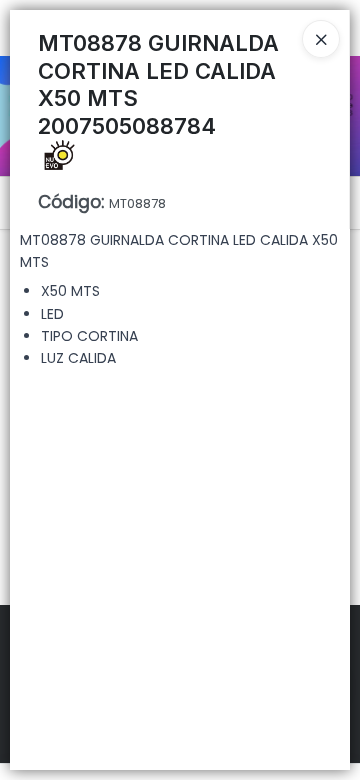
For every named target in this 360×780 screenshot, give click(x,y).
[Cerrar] (321, 39)
